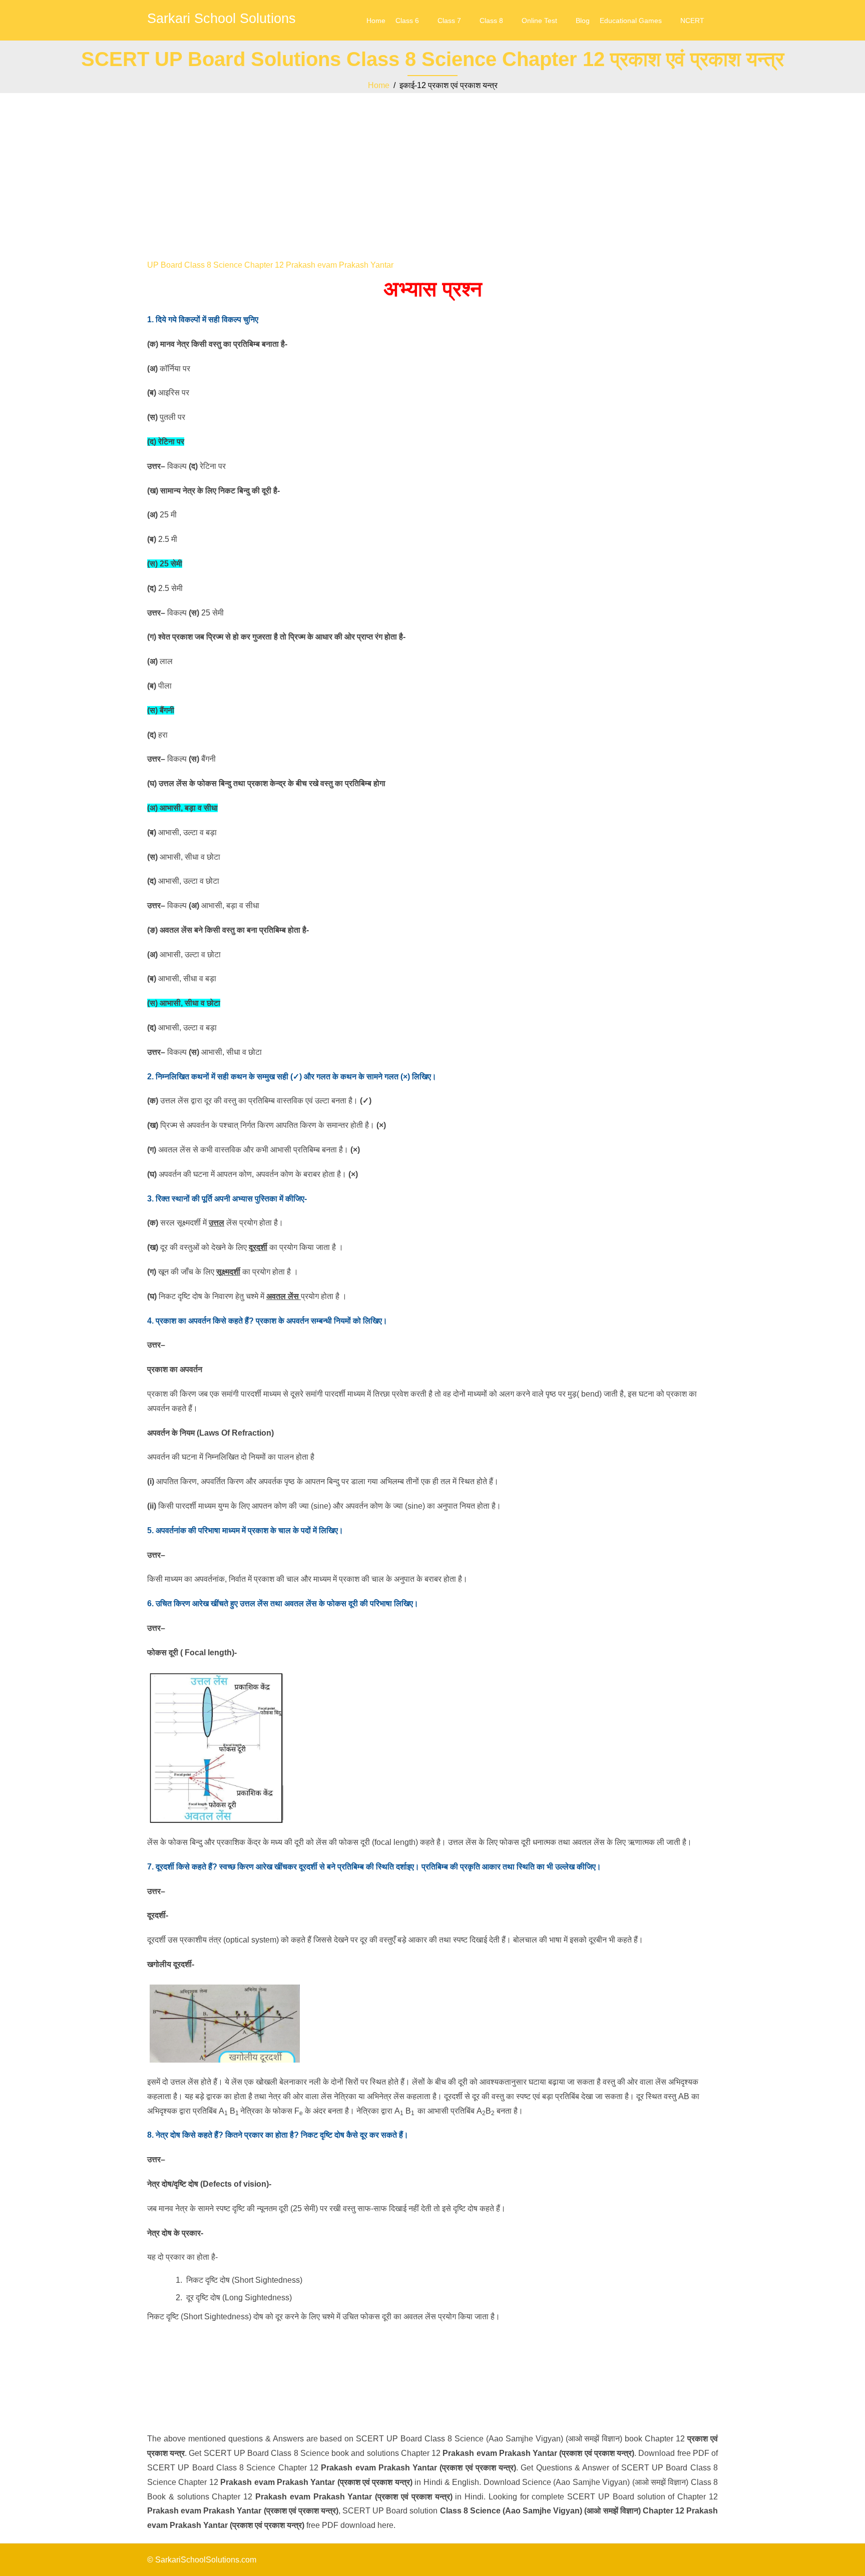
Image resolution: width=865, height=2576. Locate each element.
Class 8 (491, 21)
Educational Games (631, 21)
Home (376, 21)
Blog (583, 21)
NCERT (692, 21)
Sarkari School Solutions (222, 19)
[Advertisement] (432, 168)
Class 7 (449, 21)
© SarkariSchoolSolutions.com (202, 2560)
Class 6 (407, 21)
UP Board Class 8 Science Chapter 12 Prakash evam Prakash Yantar (270, 265)
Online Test (539, 21)
